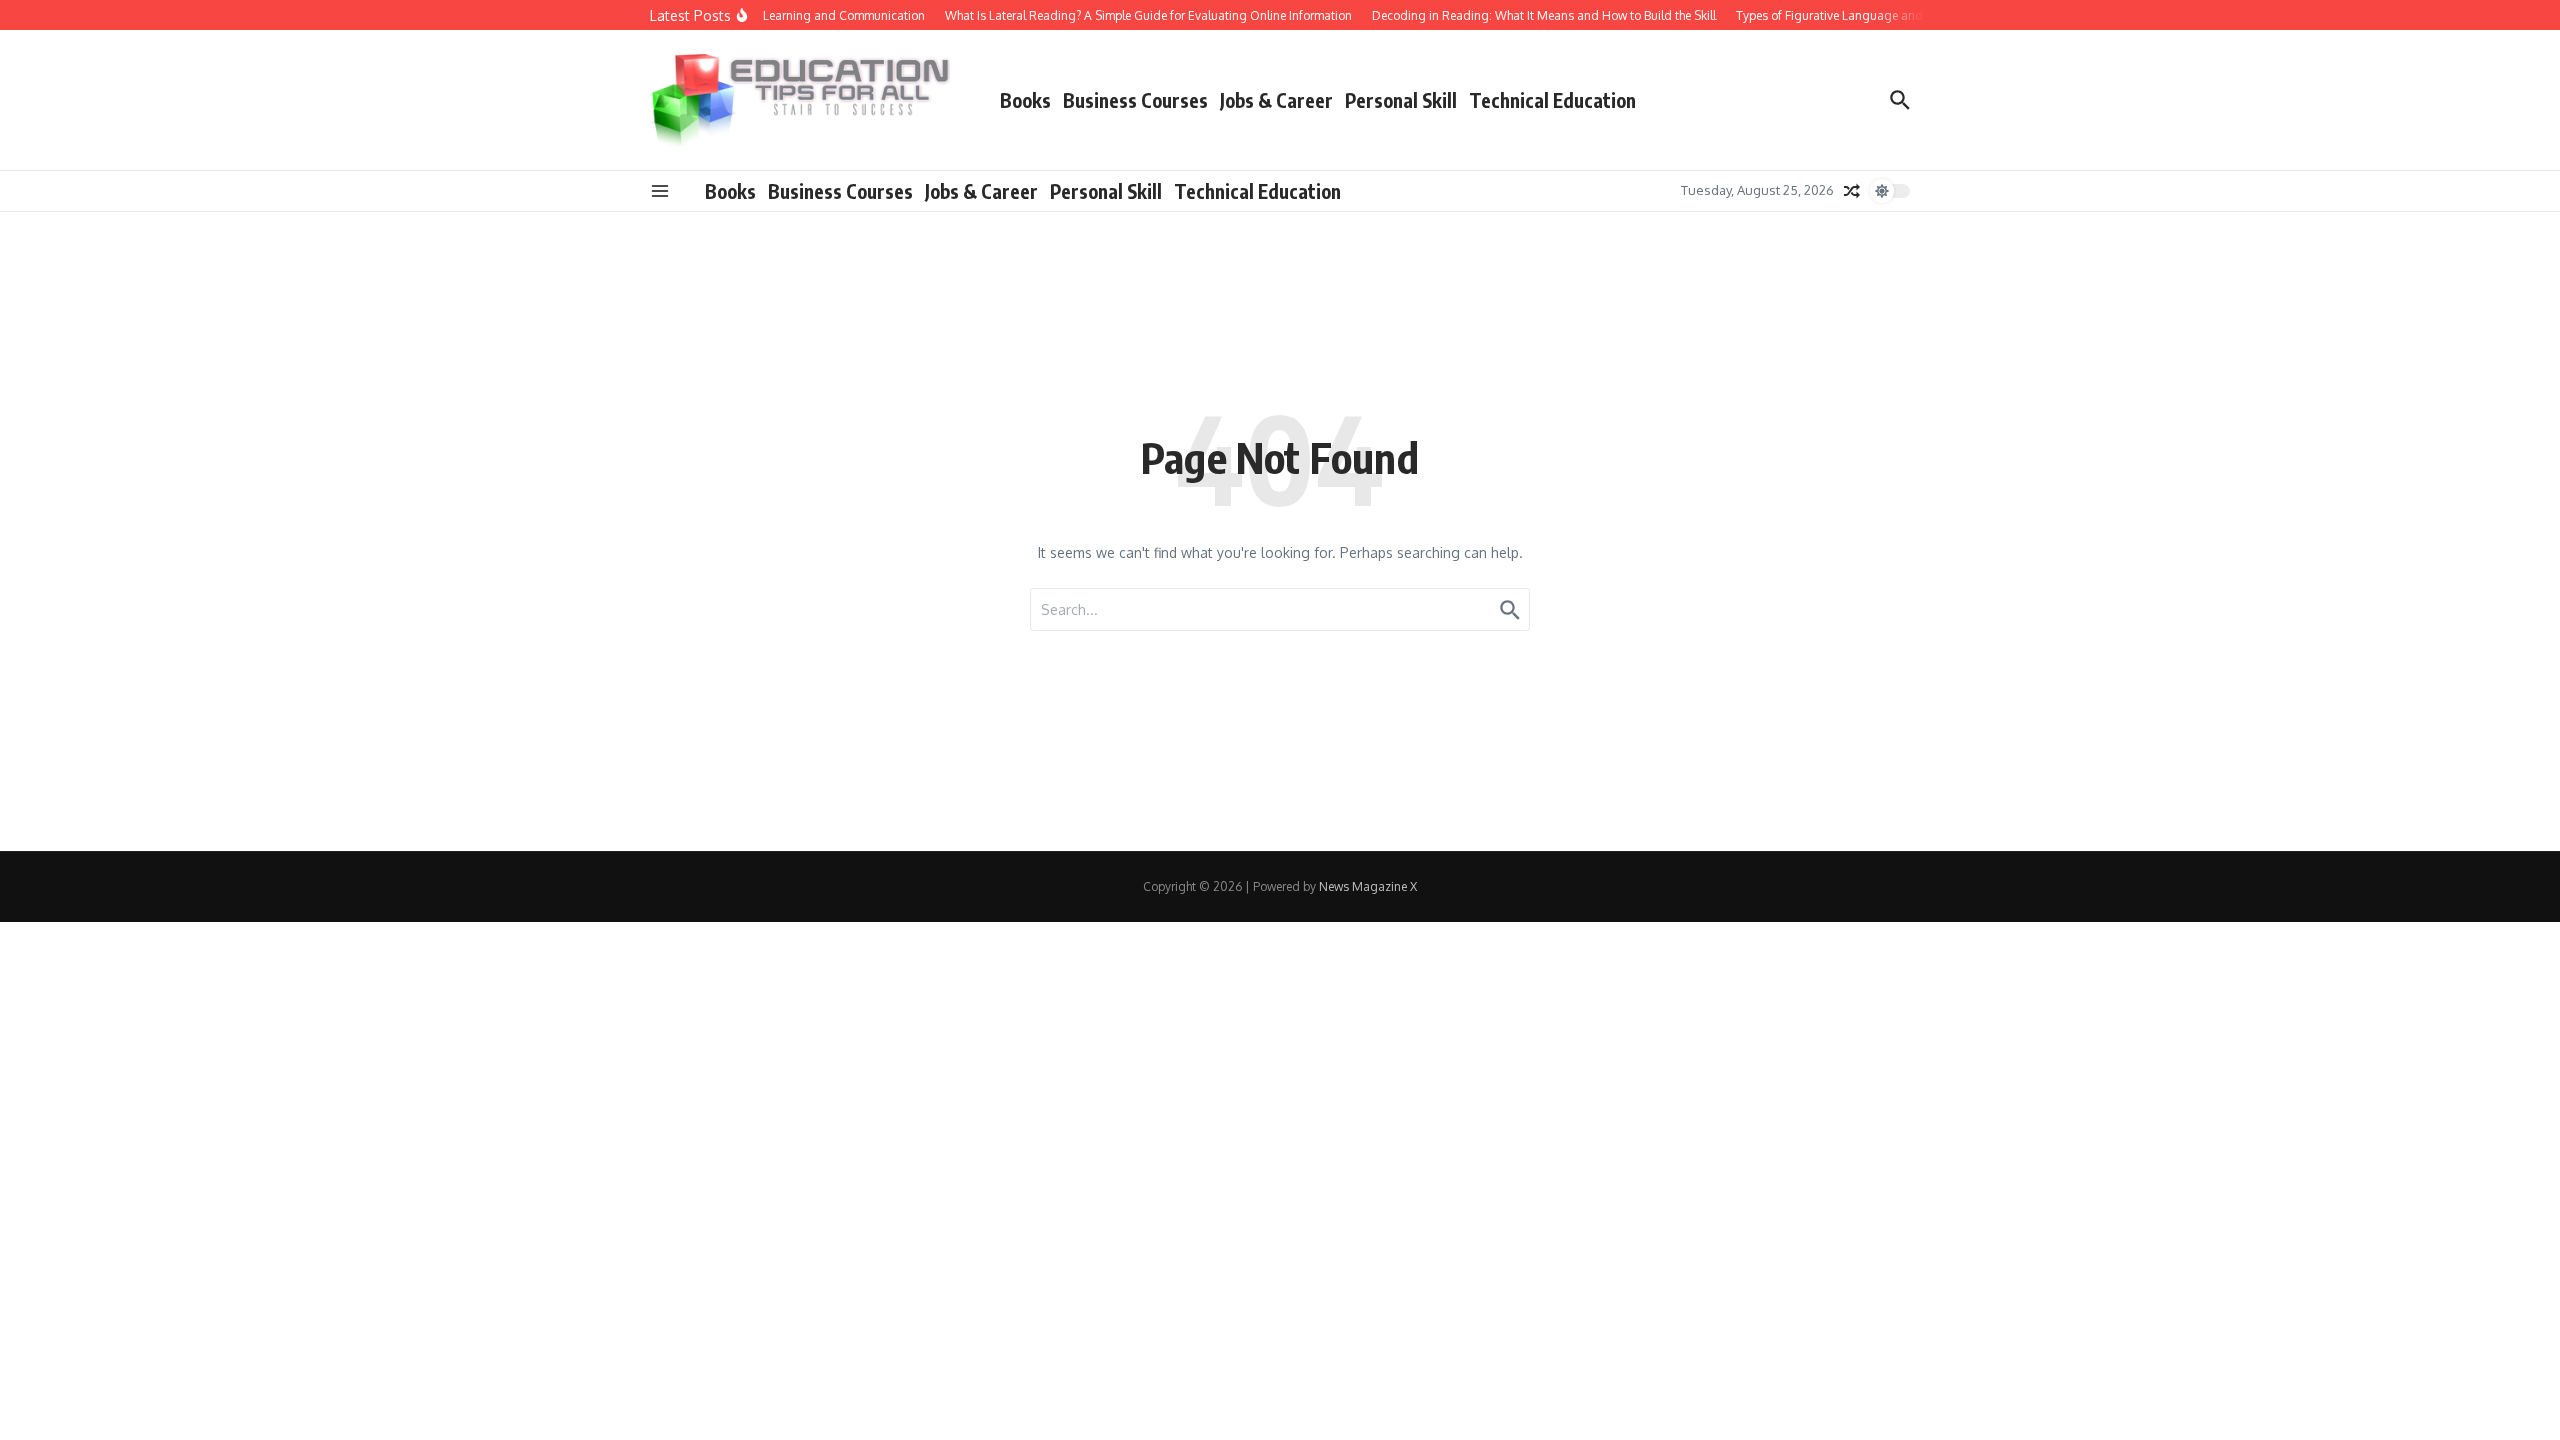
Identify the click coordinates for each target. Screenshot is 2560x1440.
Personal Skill (1401, 100)
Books (1025, 100)
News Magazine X (1368, 886)
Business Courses (1135, 100)
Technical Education (1552, 100)
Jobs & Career (1276, 100)
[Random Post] (1852, 191)
